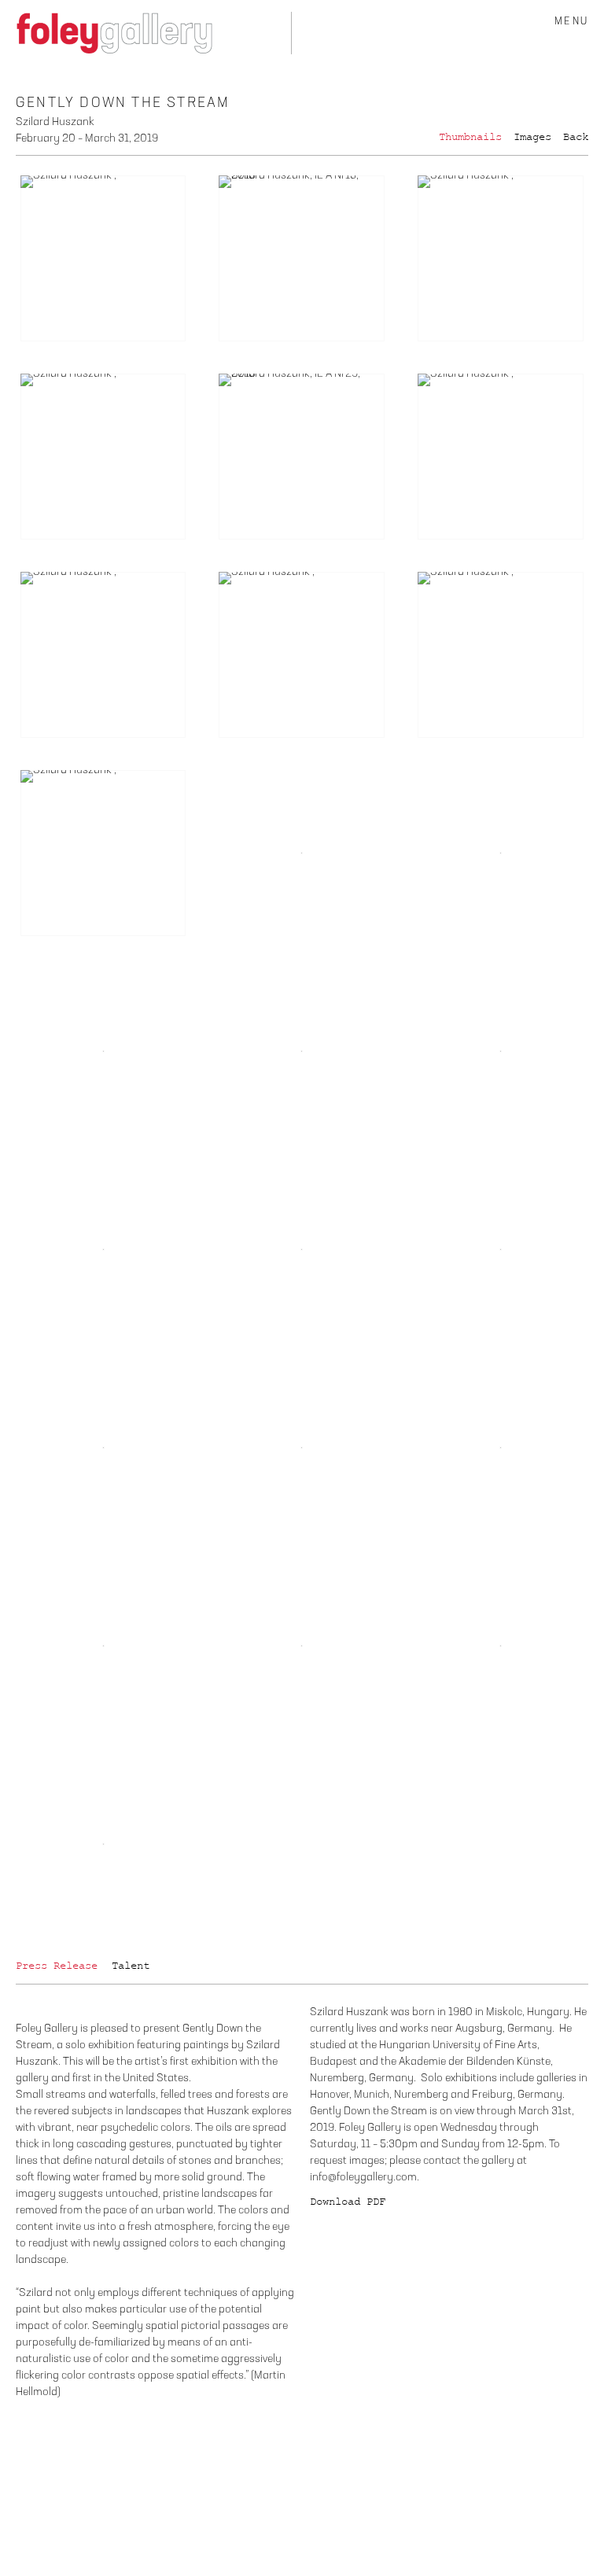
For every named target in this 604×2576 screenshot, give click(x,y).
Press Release (57, 1966)
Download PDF (348, 2202)
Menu (571, 22)
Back (576, 137)
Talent (131, 1966)
